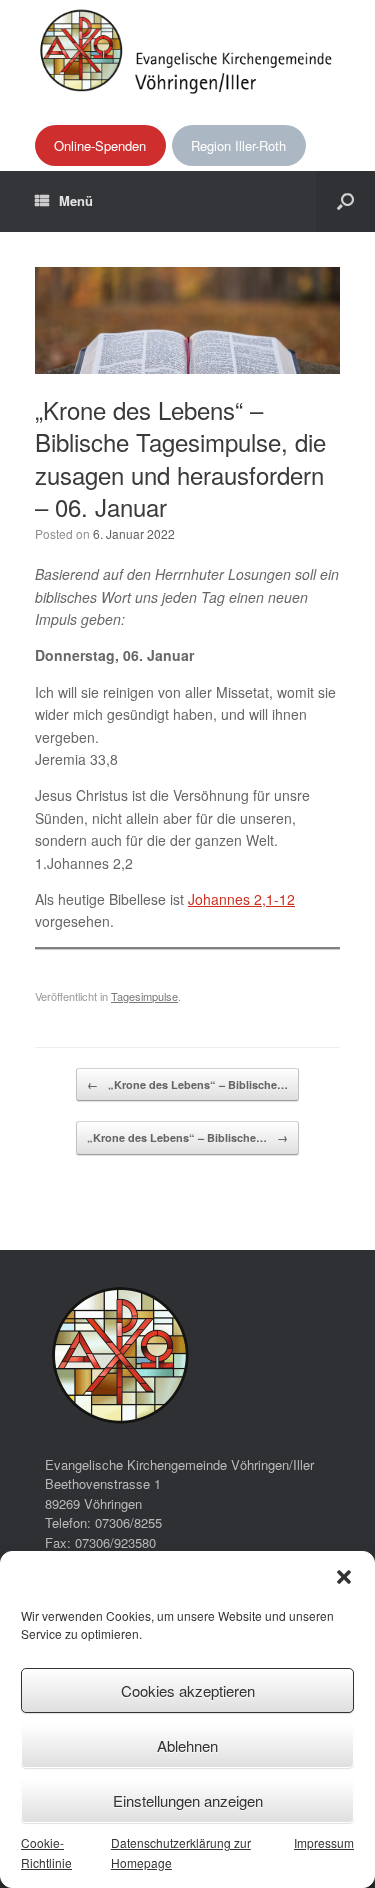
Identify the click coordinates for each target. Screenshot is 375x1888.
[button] (344, 1577)
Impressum (324, 1842)
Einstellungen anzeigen (188, 1800)
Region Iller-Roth (238, 145)
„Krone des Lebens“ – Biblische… (187, 1084)
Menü (76, 200)
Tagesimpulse (144, 996)
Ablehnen (187, 1745)
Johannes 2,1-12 (241, 899)
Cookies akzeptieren (188, 1690)
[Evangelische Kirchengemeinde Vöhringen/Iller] (187, 50)
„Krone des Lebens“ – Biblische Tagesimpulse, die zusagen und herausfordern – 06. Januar (180, 458)
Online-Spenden (100, 145)
